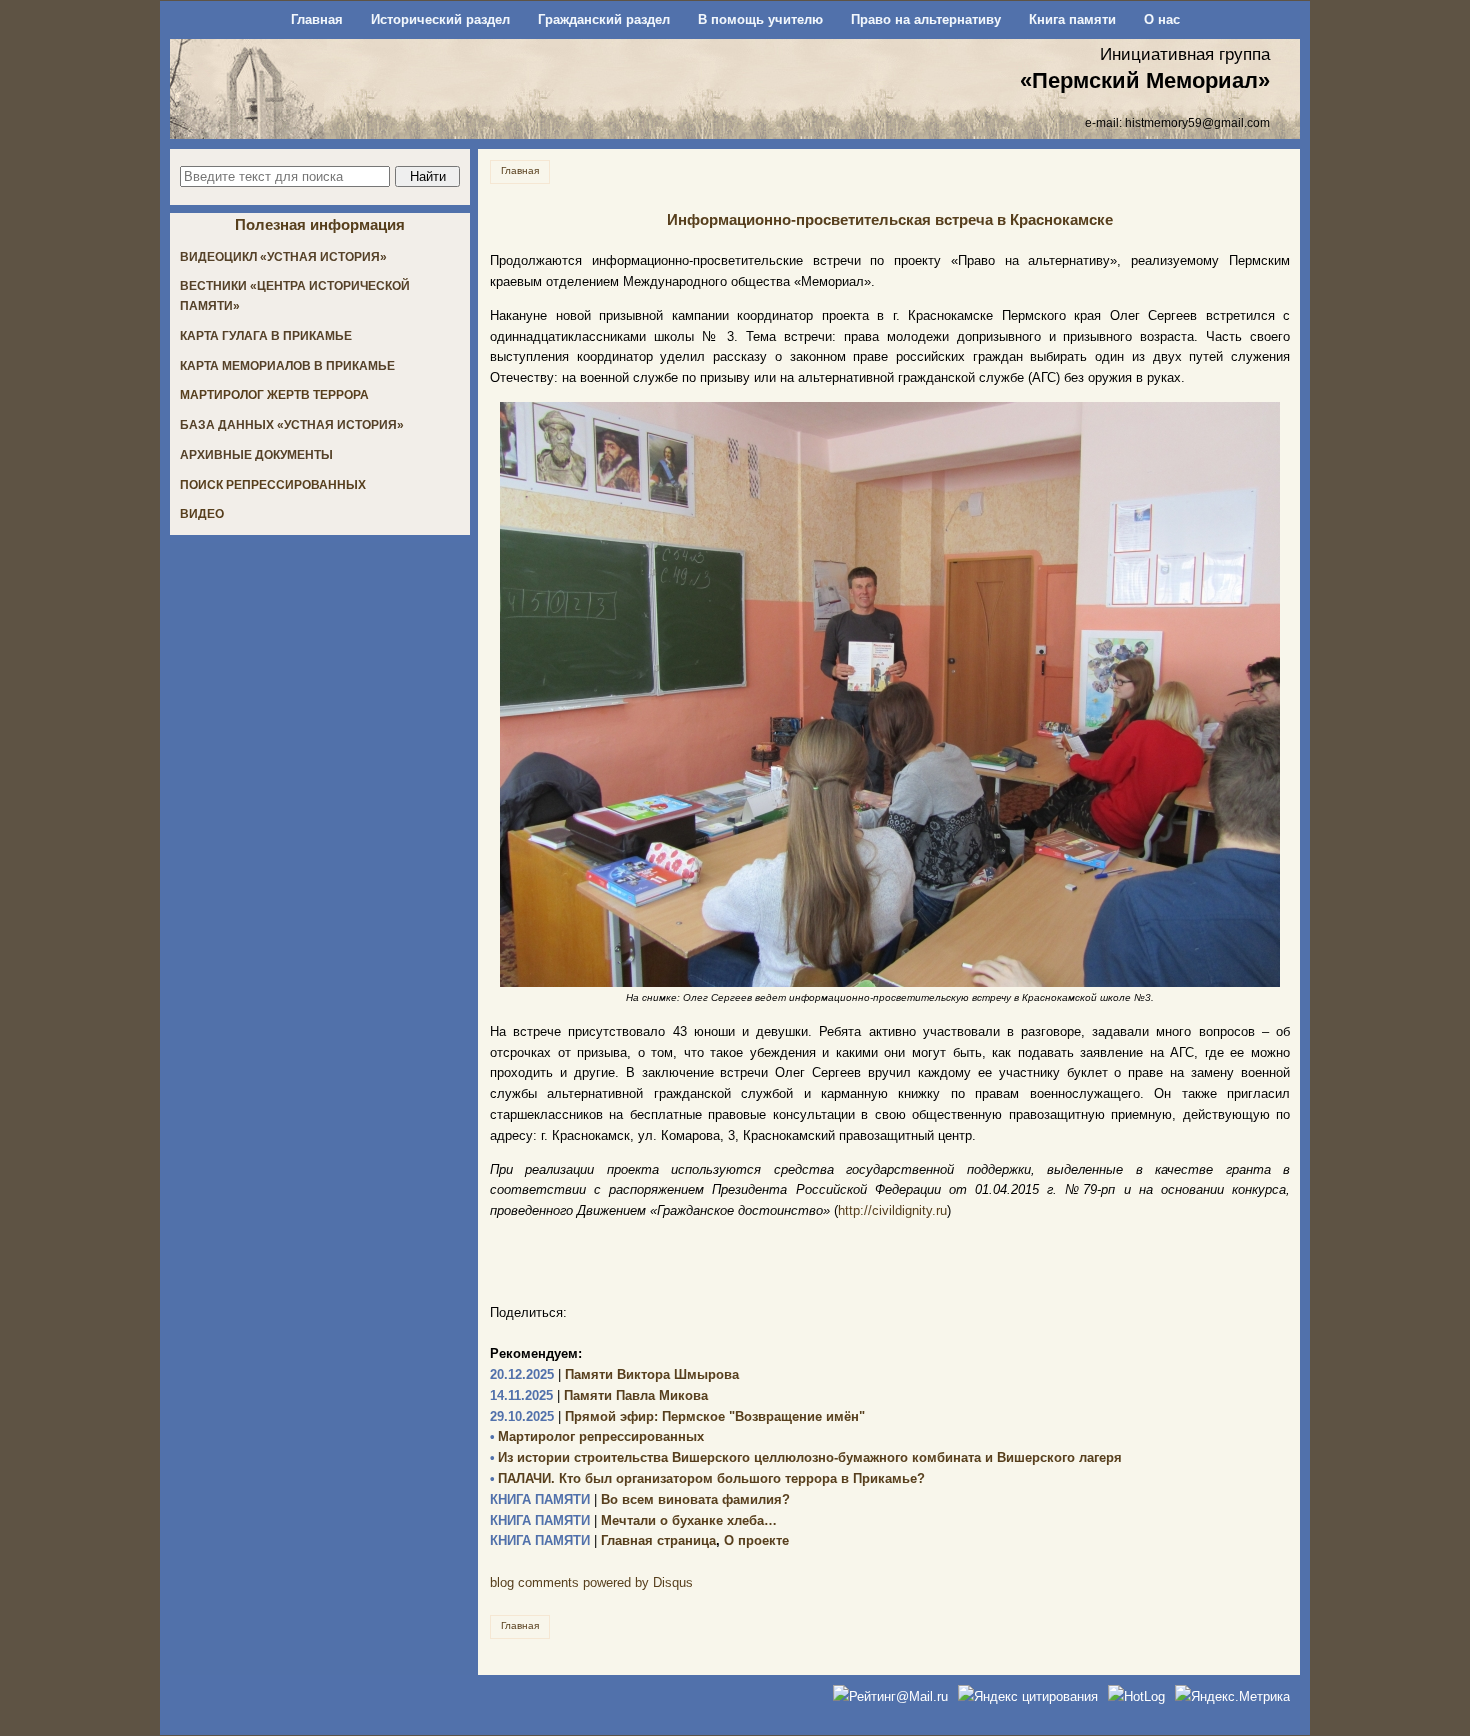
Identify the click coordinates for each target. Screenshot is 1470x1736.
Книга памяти (1072, 19)
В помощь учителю (760, 19)
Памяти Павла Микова (599, 1395)
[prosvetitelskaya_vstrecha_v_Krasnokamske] (890, 694)
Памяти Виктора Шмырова (614, 1374)
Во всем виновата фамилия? (640, 1499)
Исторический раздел (440, 19)
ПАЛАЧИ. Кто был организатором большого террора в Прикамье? (707, 1478)
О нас (1162, 19)
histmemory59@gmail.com (1197, 122)
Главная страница (603, 1540)
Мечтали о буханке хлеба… (633, 1520)
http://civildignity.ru (892, 1210)
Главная (317, 19)
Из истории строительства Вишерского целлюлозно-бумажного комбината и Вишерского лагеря (806, 1457)
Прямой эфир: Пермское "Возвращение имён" (677, 1416)
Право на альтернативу (926, 19)
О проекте (756, 1540)
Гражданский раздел (604, 19)
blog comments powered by (591, 1582)
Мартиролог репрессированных (597, 1436)
